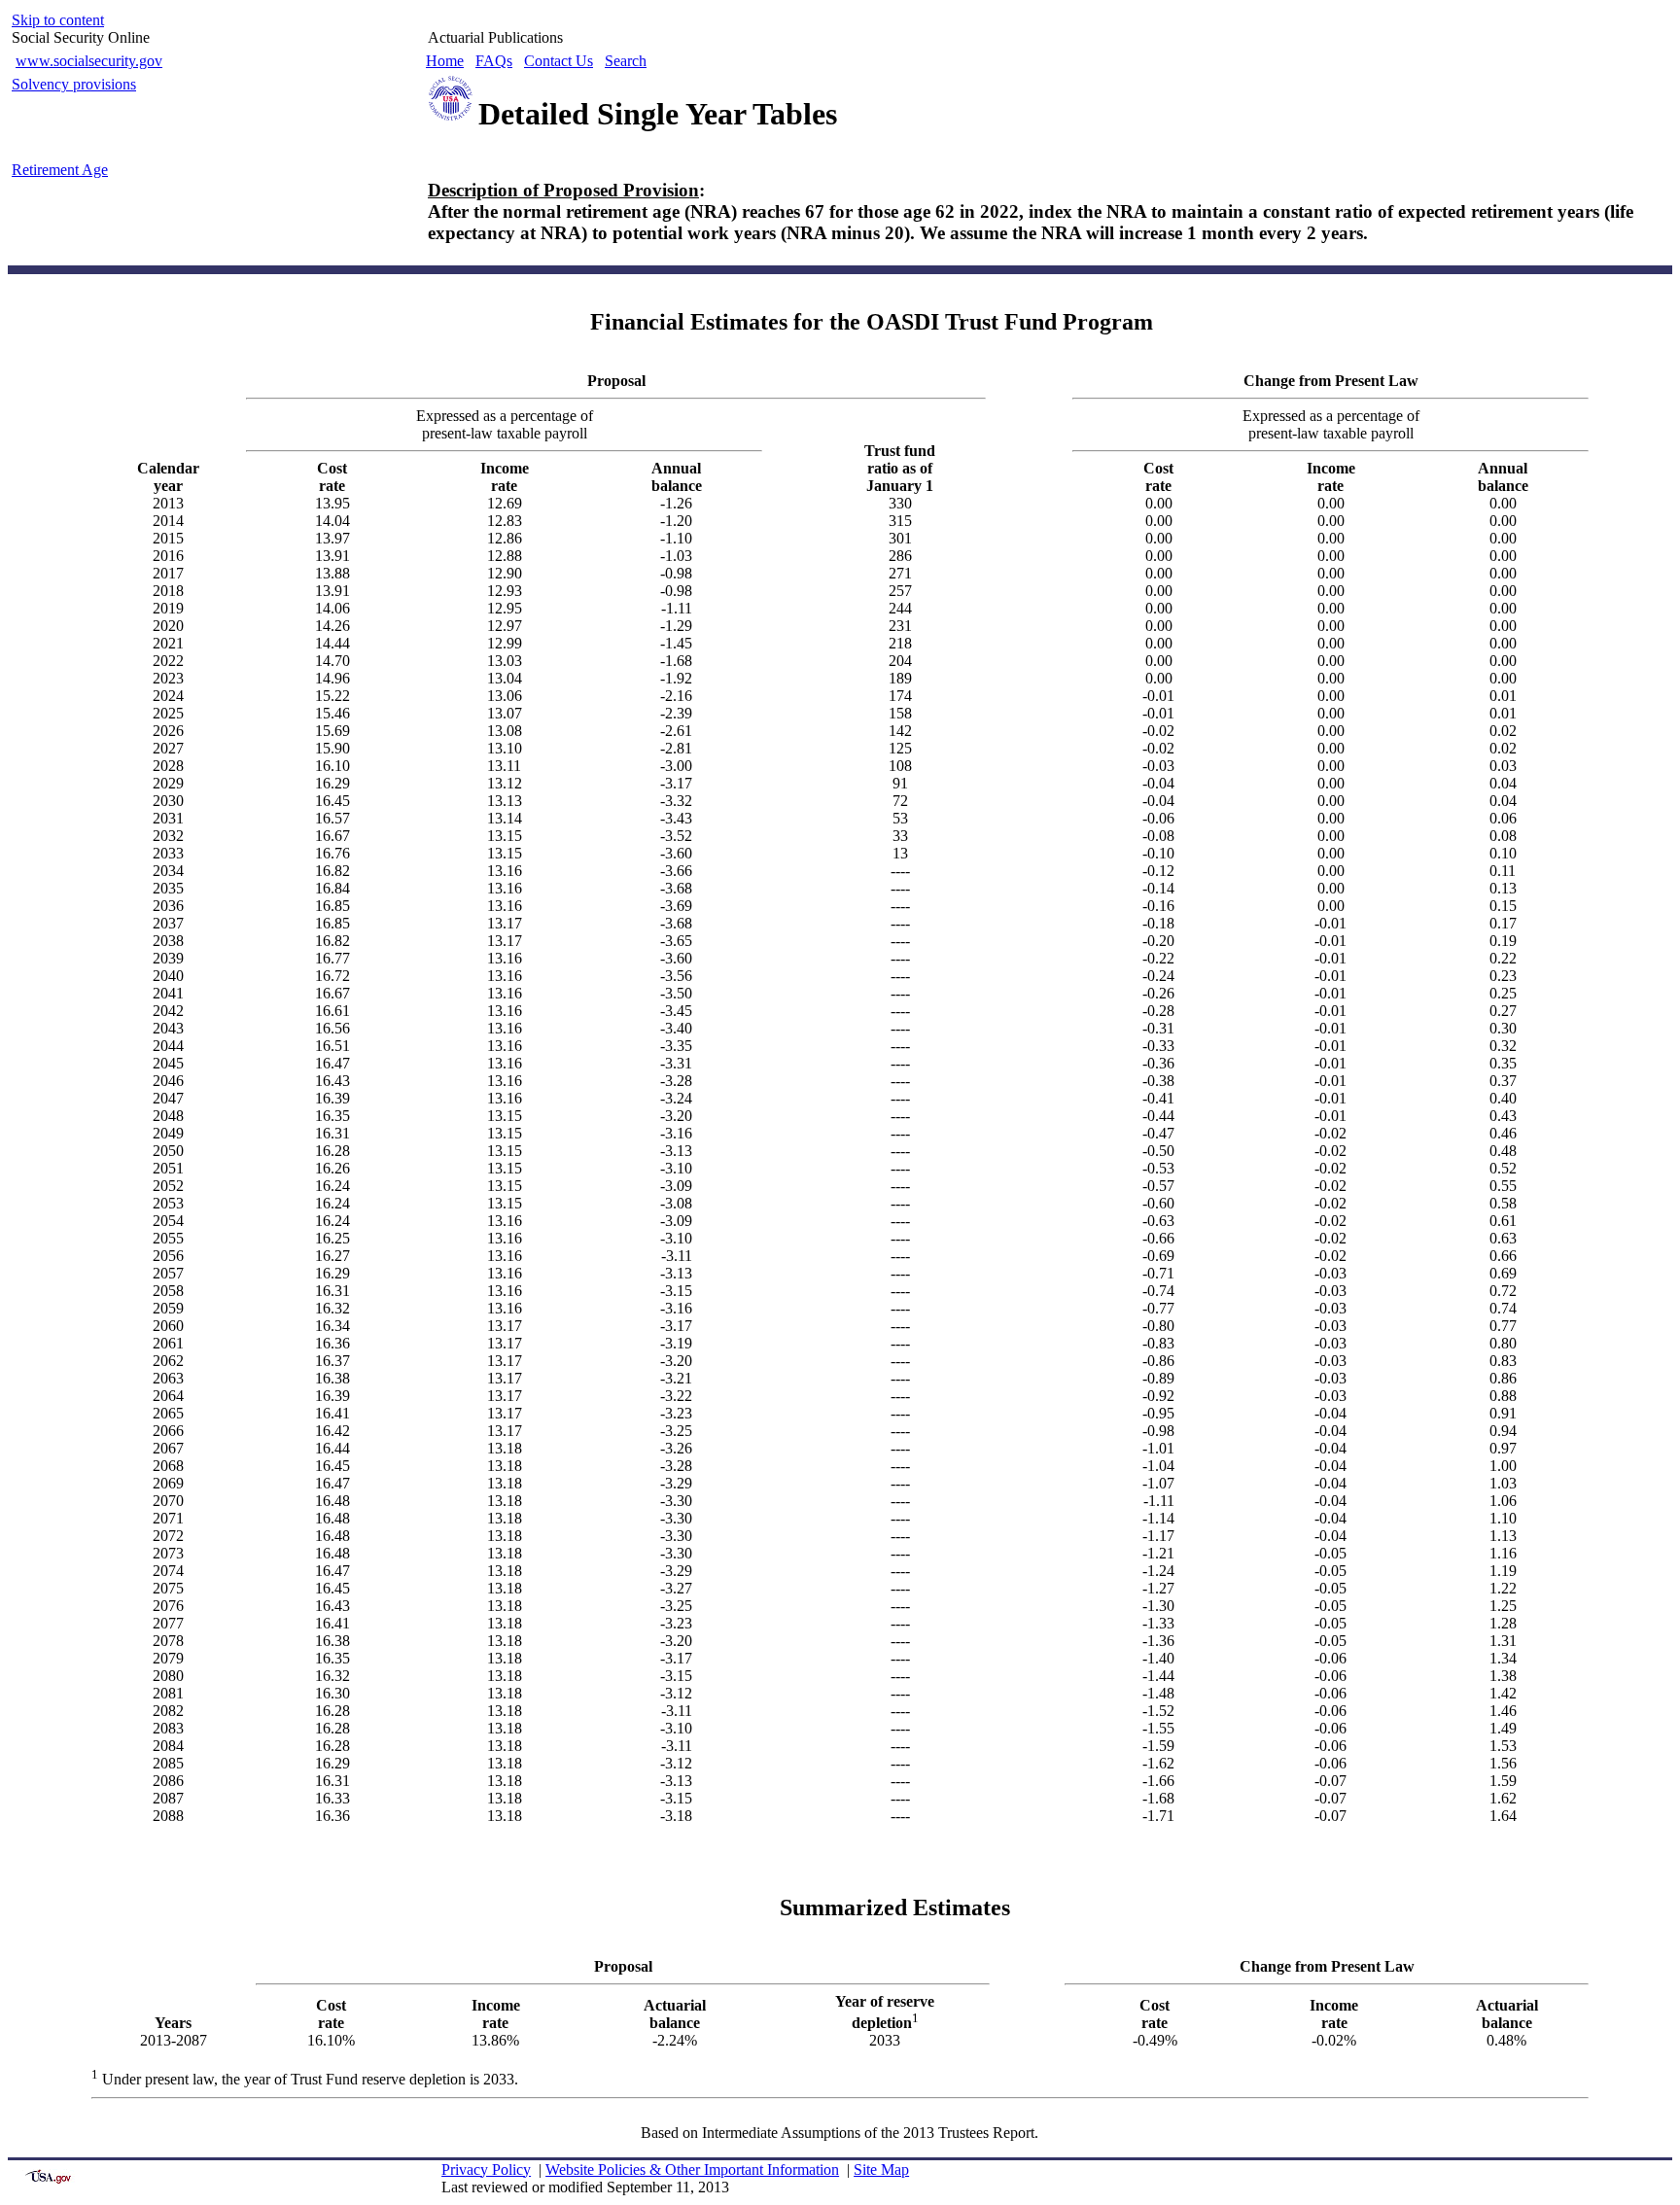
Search (626, 61)
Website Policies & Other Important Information (692, 2170)
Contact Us (559, 61)
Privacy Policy (486, 2170)
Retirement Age (60, 170)
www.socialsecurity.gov (89, 61)
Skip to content (58, 20)
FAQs (494, 61)
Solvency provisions (74, 84)
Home (445, 61)
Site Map (881, 2170)
